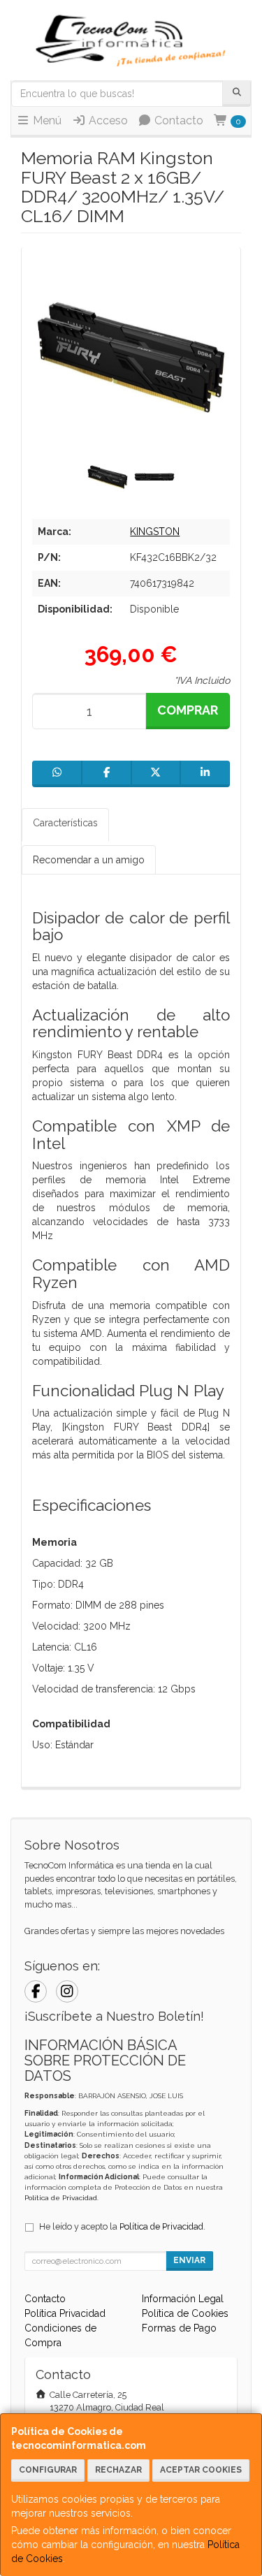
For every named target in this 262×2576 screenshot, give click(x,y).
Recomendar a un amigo (89, 860)
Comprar (188, 710)
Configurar (48, 2470)
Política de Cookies (185, 2313)
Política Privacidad (65, 2313)
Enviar (189, 2260)
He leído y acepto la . (122, 2226)
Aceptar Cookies (201, 2470)
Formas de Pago (179, 2328)
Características (65, 823)
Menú (46, 120)
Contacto (177, 120)
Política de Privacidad (61, 2198)
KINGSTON (155, 532)
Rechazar (118, 2470)
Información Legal (183, 2299)
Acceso (107, 120)
